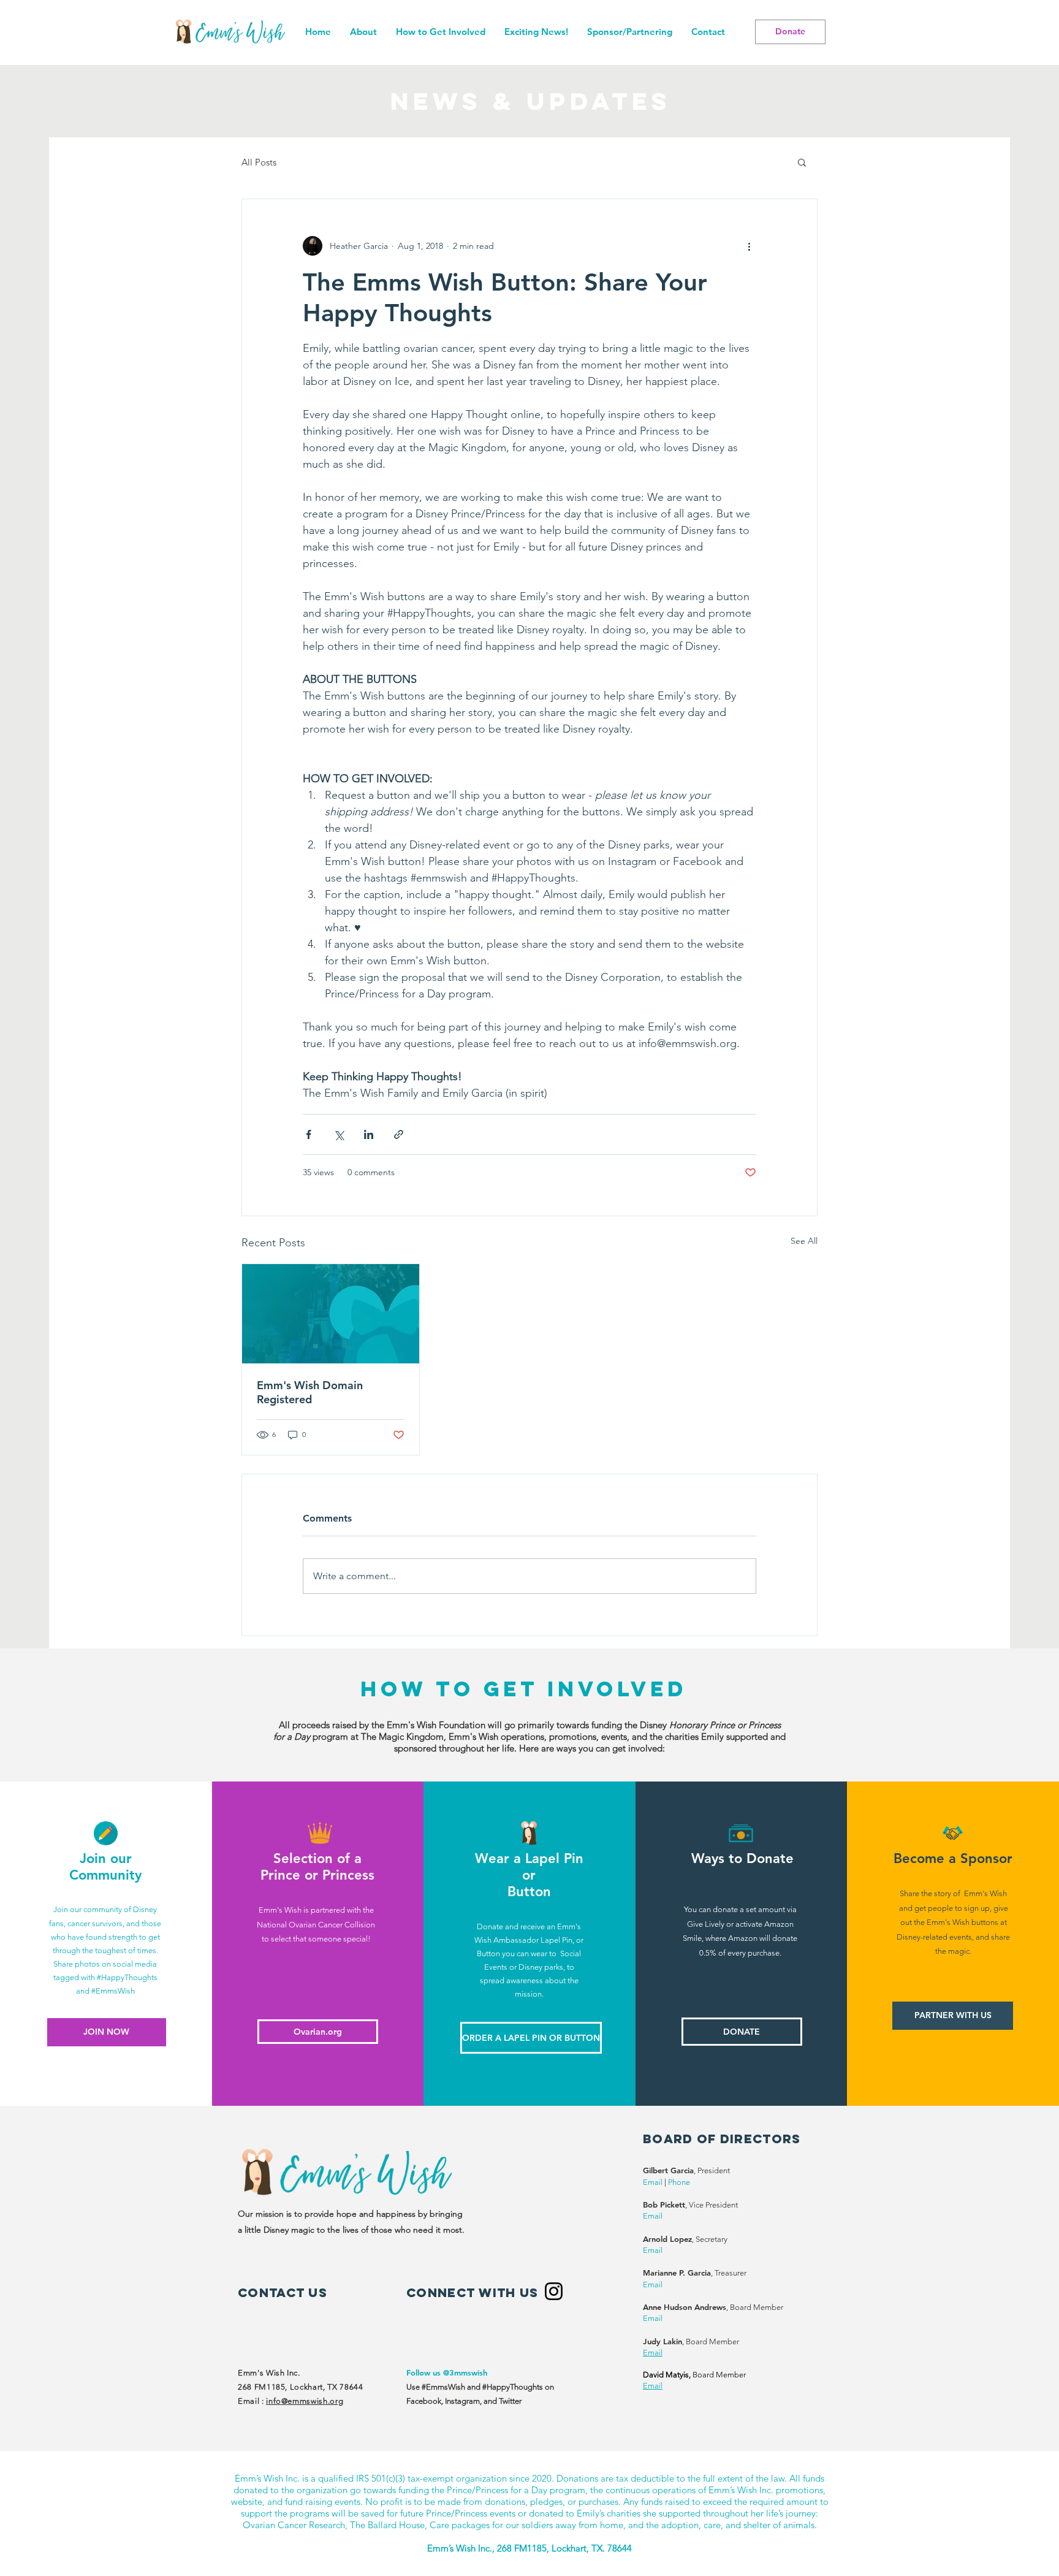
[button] (440, 32)
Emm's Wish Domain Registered (310, 1392)
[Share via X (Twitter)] (339, 1134)
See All (804, 1241)
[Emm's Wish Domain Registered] (331, 1314)
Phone (679, 2182)
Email (653, 2182)
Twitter (510, 2401)
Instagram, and (472, 2401)
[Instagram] (554, 2291)
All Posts (259, 162)
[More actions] (749, 246)
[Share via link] (399, 1134)
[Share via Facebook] (309, 1134)
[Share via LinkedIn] (369, 1134)
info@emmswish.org (305, 2401)
